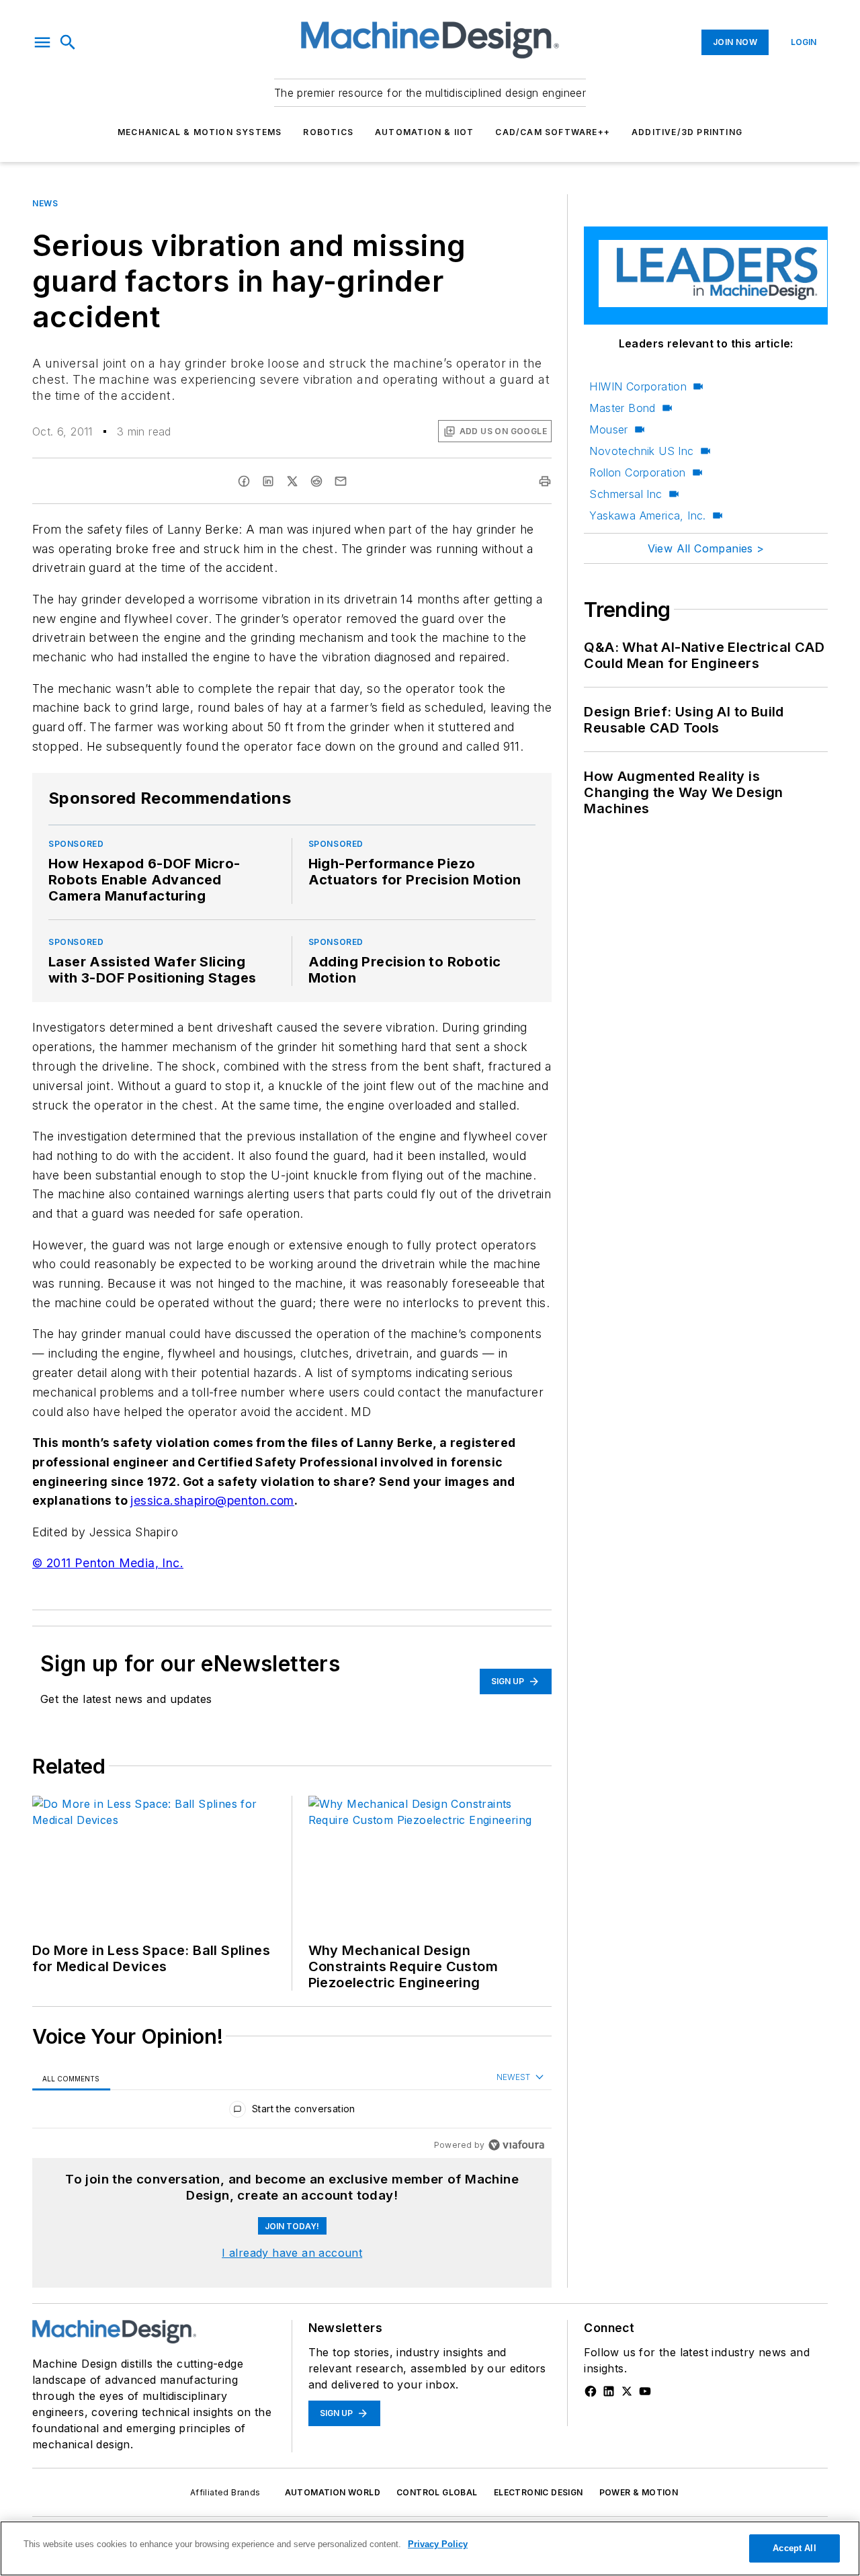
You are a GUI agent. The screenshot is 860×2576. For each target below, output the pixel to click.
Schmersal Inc (626, 494)
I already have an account (292, 2253)
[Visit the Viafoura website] (516, 2145)
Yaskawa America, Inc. (647, 515)
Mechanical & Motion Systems (200, 132)
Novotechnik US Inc (641, 451)
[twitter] (292, 481)
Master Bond (622, 408)
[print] (545, 481)
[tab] (71, 2078)
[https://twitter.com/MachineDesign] (627, 2391)
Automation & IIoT (424, 132)
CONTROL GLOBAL (437, 2492)
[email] (341, 481)
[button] (42, 42)
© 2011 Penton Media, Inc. (108, 1563)
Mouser (608, 429)
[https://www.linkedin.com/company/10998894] (609, 2391)
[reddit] (316, 481)
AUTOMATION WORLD (333, 2492)
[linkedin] (268, 481)
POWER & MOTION (639, 2492)
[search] (68, 42)
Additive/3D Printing (687, 132)
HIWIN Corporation (638, 386)
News (45, 203)
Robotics (328, 132)
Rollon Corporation (637, 472)
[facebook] (244, 481)
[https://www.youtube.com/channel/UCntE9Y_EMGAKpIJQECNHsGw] (645, 2391)
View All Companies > (706, 548)
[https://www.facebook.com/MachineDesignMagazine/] (591, 2391)
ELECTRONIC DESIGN (539, 2492)
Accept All (794, 2548)
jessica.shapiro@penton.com (212, 1500)
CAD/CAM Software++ (553, 132)
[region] (292, 2112)
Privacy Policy (438, 2544)
